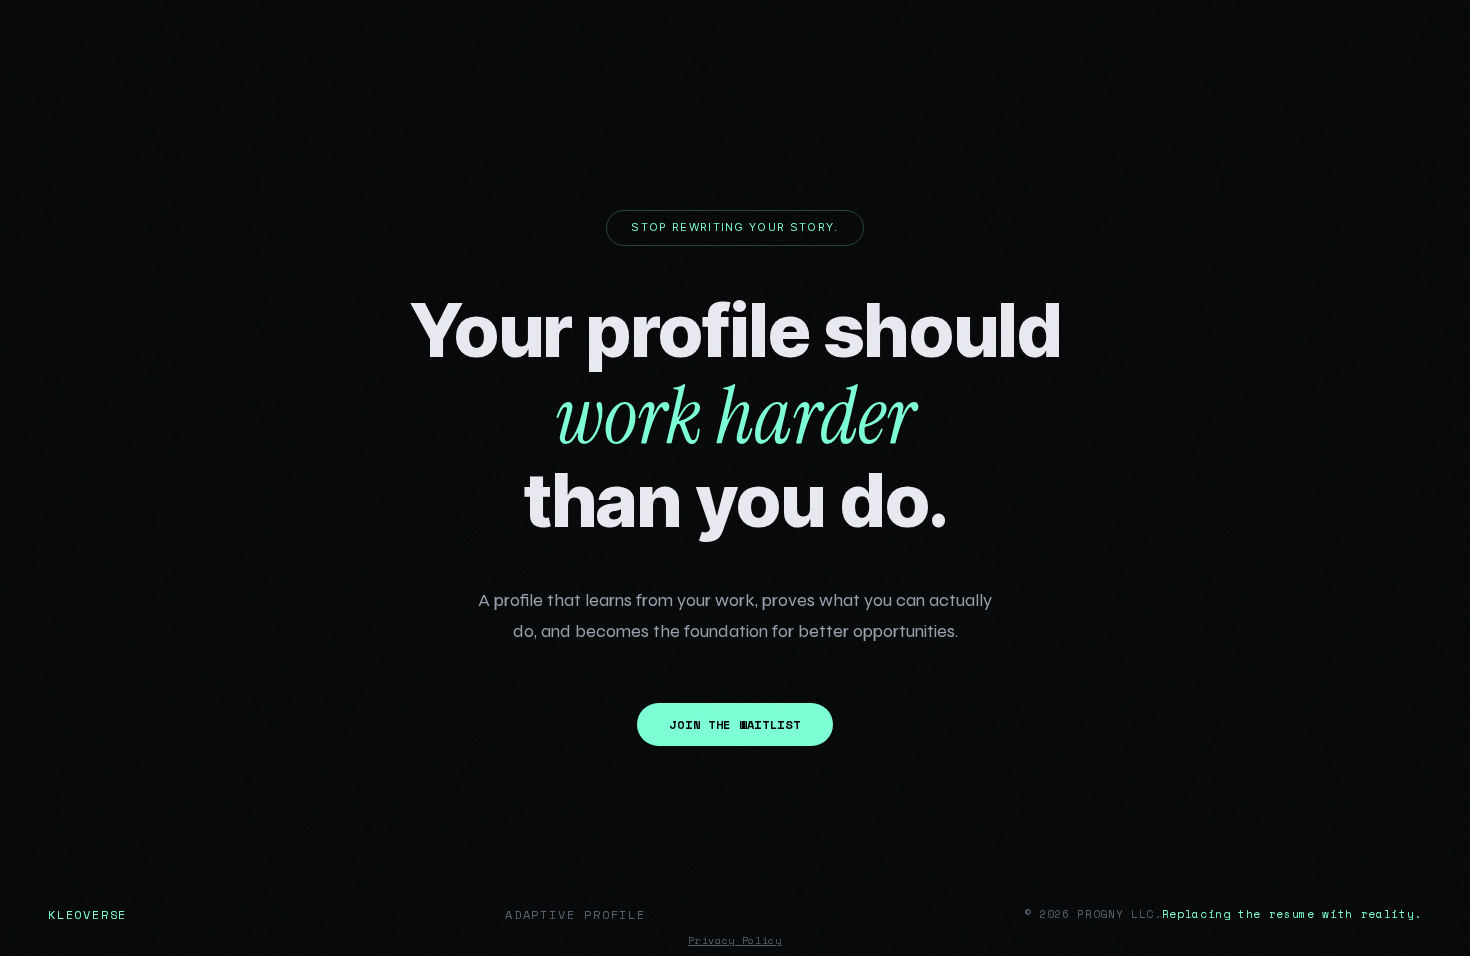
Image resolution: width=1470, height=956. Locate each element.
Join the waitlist (734, 724)
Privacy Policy (734, 940)
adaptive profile (575, 914)
